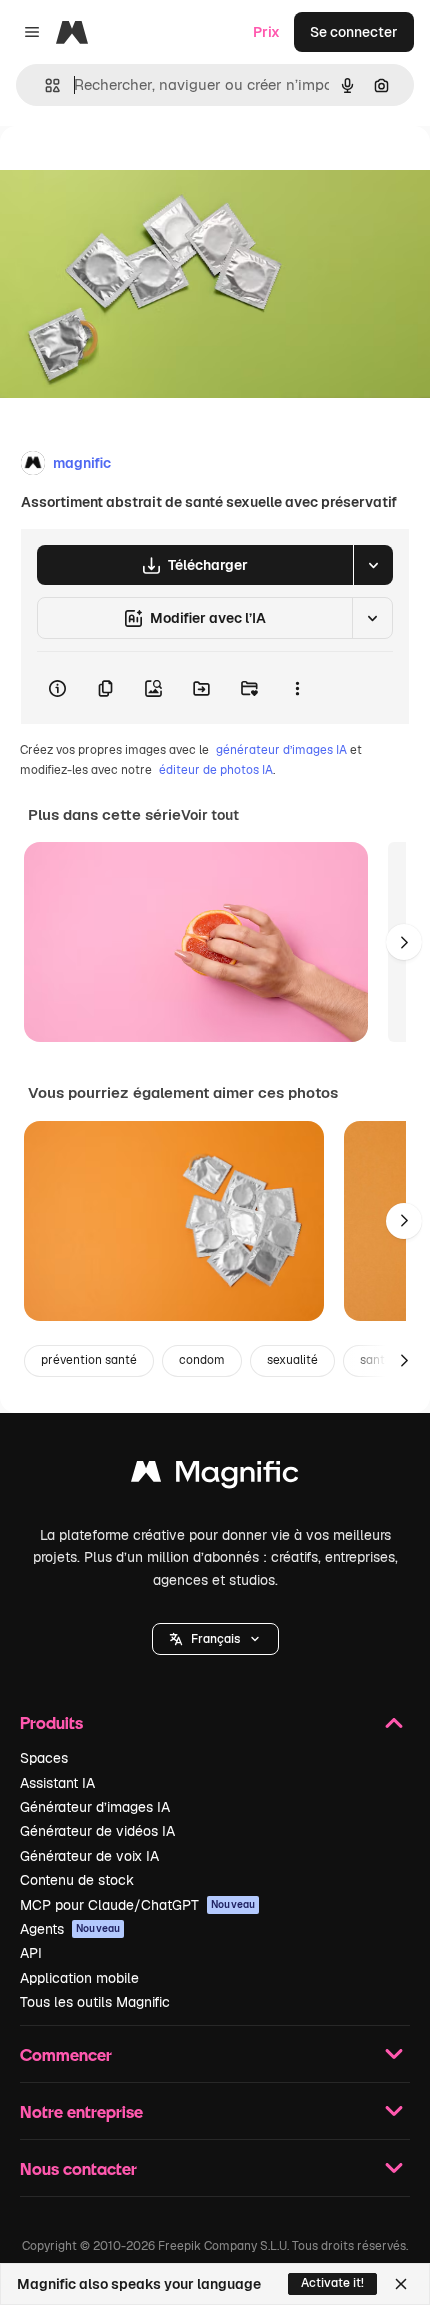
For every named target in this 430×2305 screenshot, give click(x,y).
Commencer (66, 2054)
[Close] (401, 2284)
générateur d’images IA (281, 750)
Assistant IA (57, 1783)
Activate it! (332, 2283)
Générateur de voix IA (89, 1856)
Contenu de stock (77, 1880)
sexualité (292, 1360)
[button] (215, 1639)
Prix (266, 32)
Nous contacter (78, 2168)
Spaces (44, 1758)
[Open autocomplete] (44, 85)
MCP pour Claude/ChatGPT (137, 1905)
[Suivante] (404, 942)
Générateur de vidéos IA (97, 1831)
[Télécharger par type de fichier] (373, 565)
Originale (132, 171)
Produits (51, 1722)
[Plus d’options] (297, 688)
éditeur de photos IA (216, 770)
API (31, 1953)
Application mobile (79, 1978)
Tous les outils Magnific (95, 2002)
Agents (70, 1929)
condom (202, 1360)
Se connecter (354, 32)
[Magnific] (215, 1476)
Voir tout (210, 815)
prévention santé (89, 1360)
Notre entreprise (81, 2111)
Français (215, 1639)
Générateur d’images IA (95, 1807)
